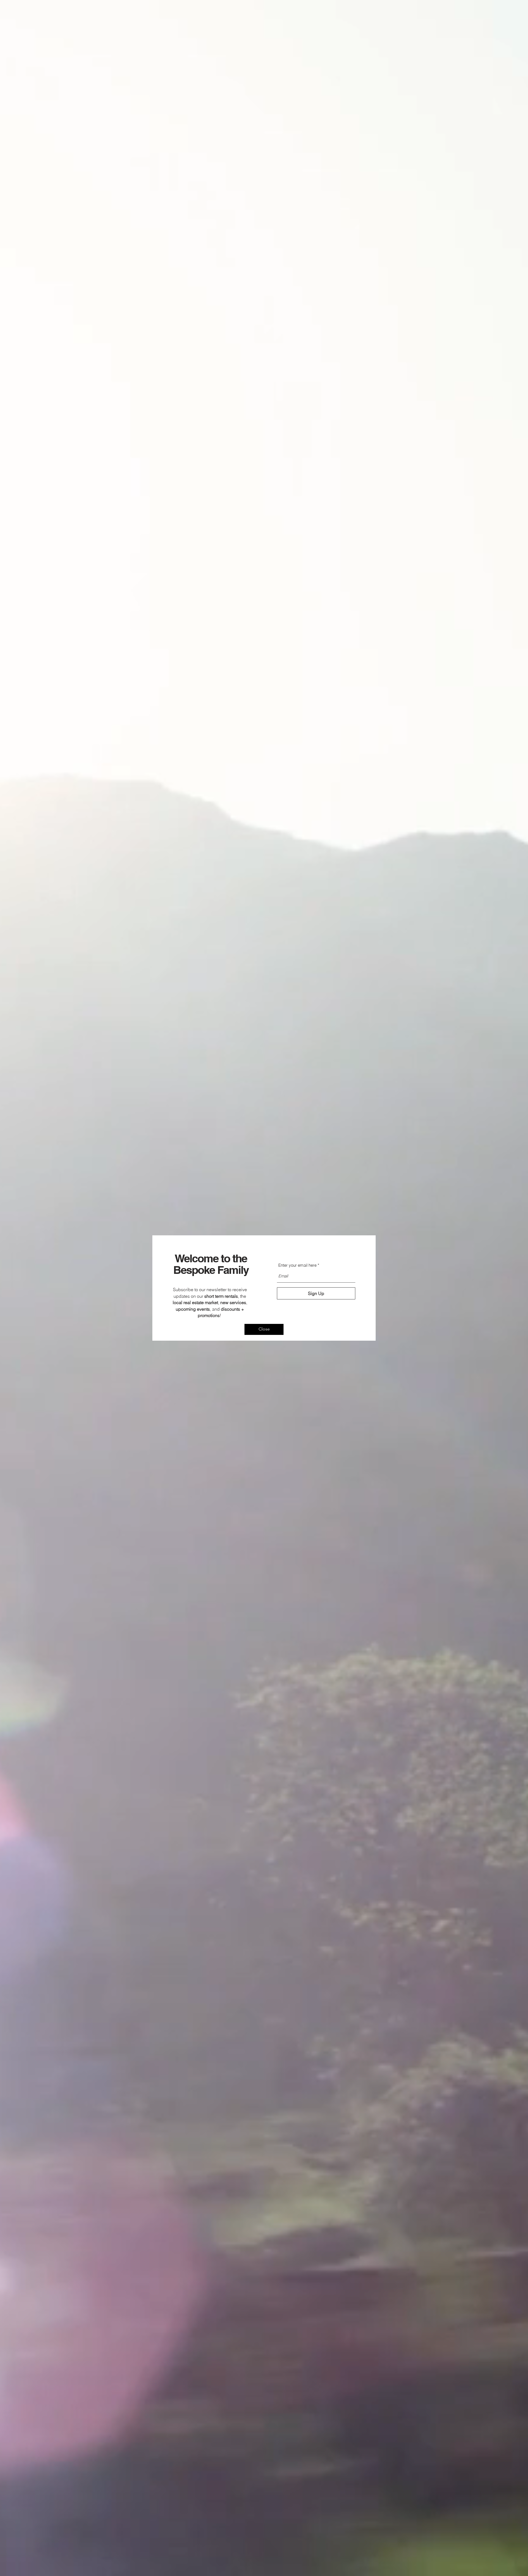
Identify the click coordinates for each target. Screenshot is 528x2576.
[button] (264, 1329)
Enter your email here (297, 1265)
